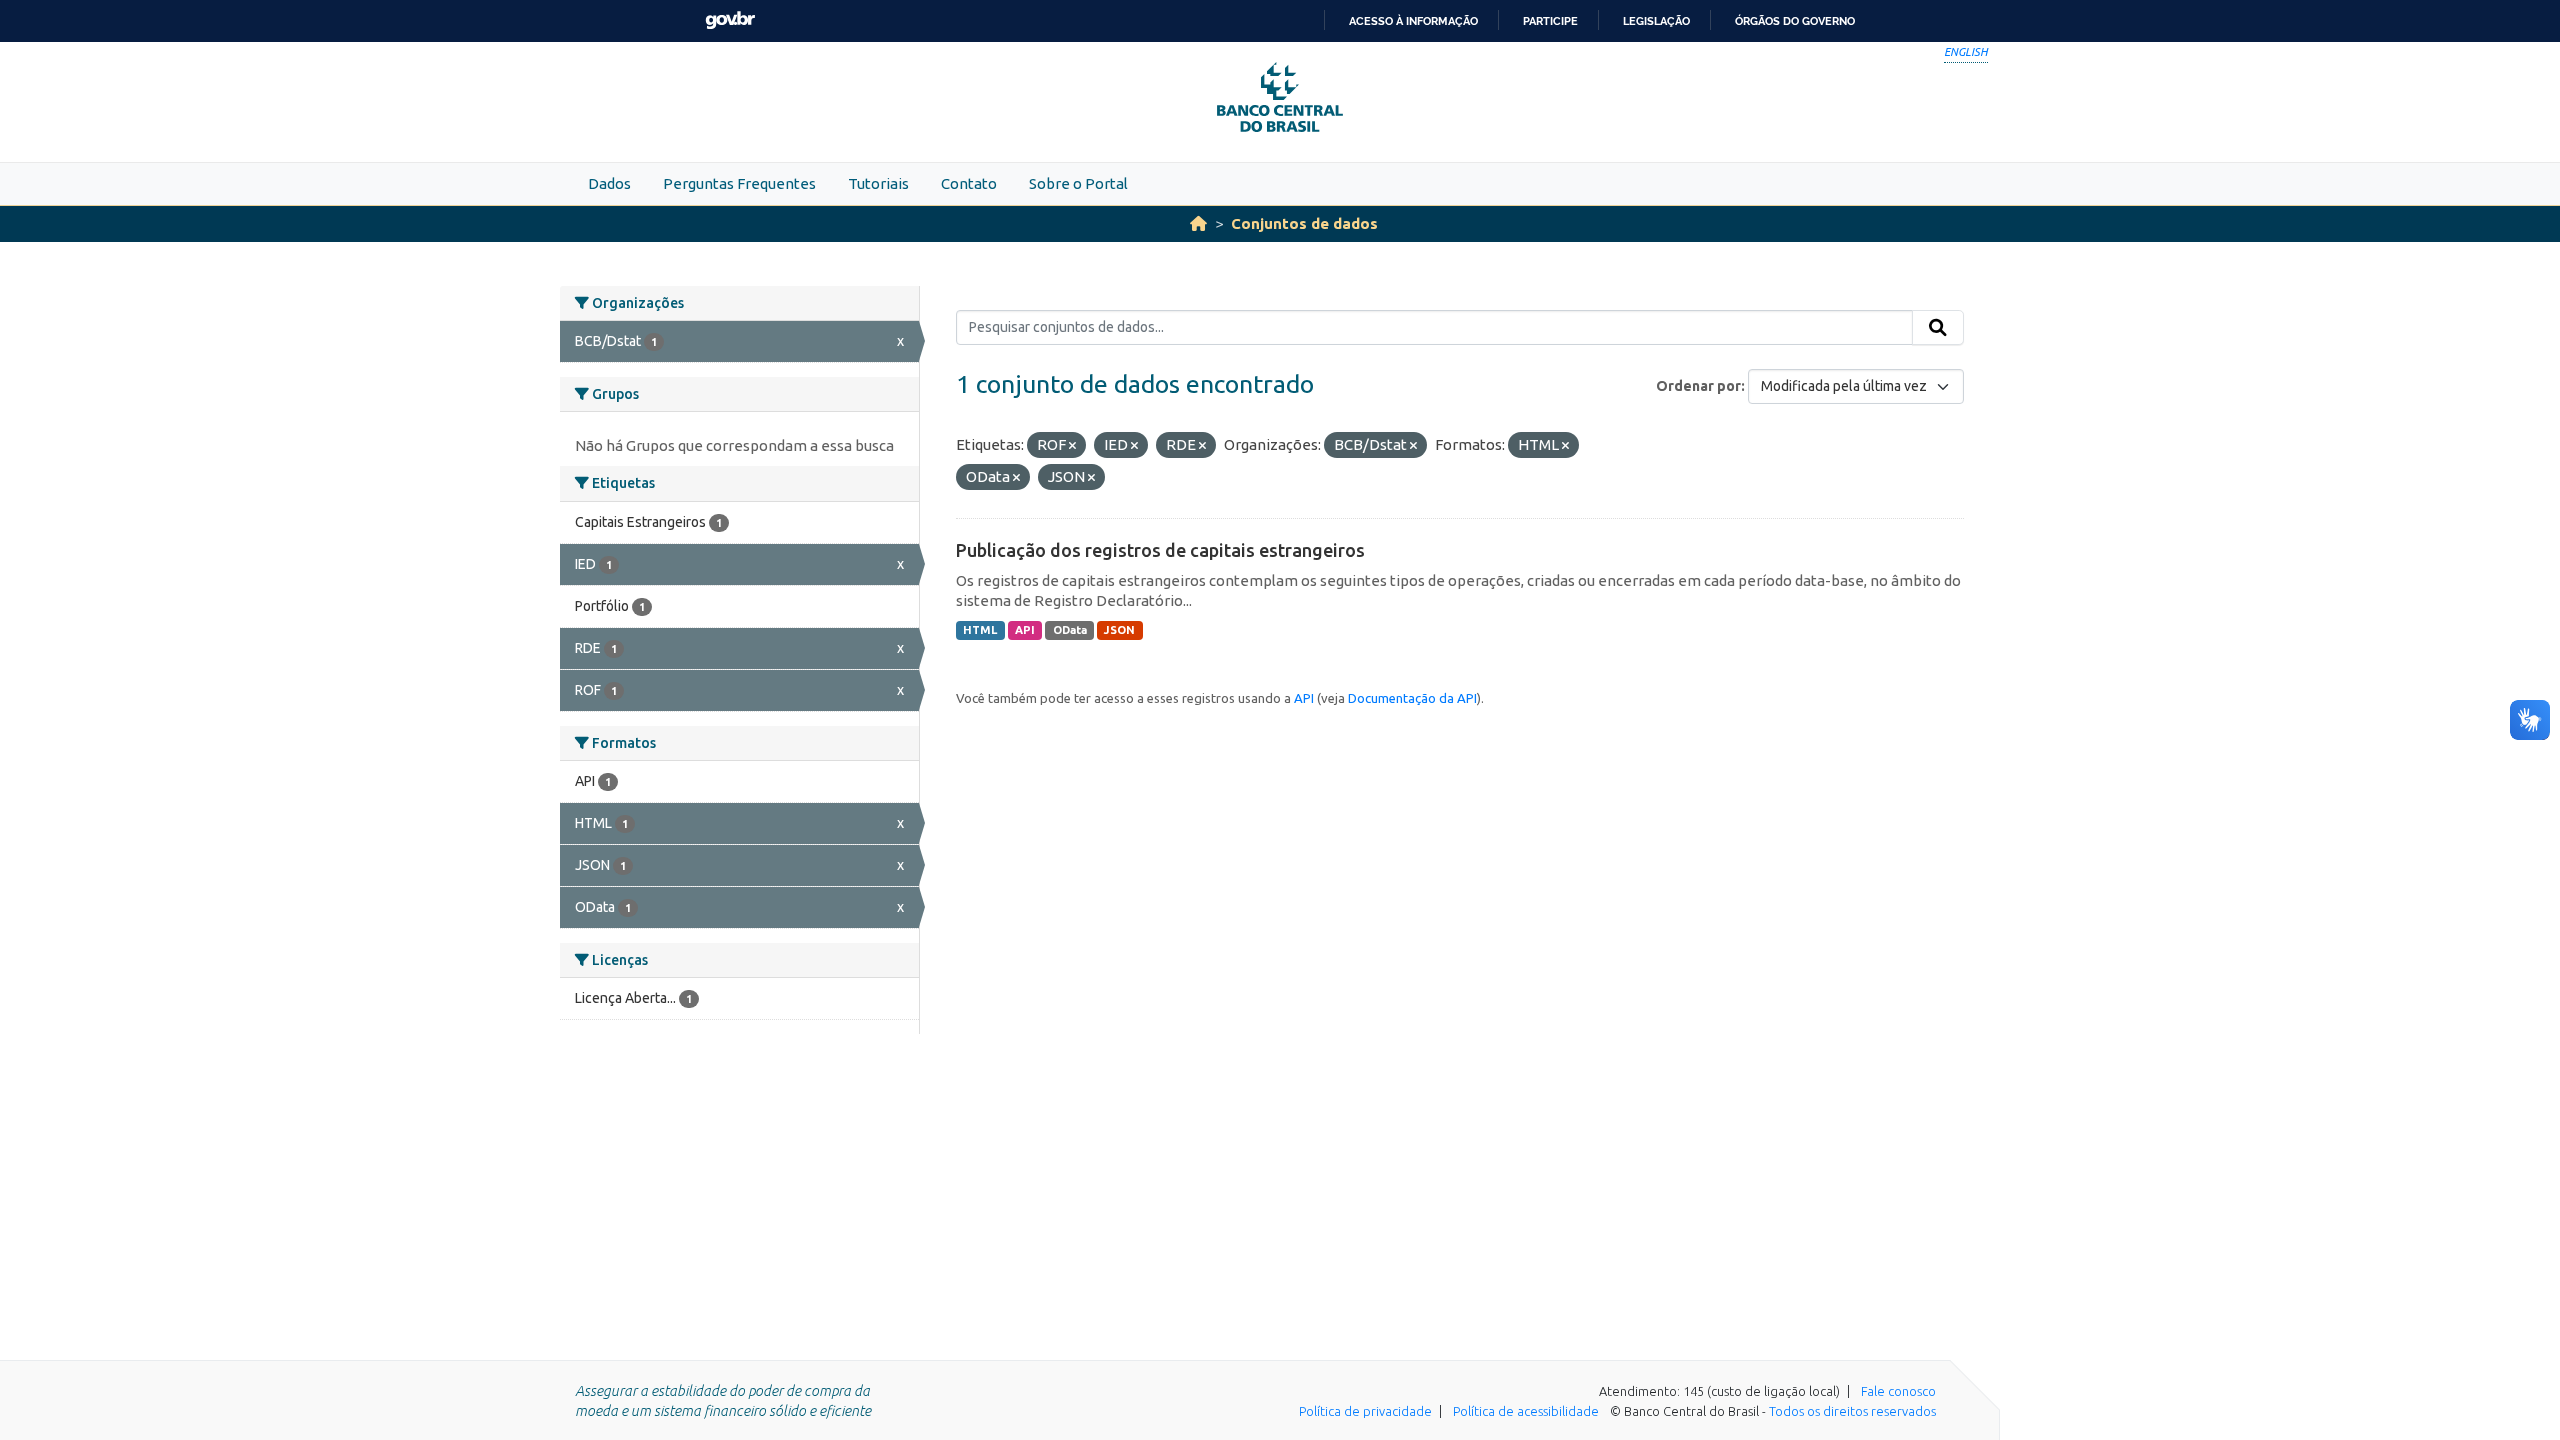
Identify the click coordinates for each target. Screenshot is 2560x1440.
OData (1070, 630)
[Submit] (1938, 328)
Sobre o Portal (1078, 183)
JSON (1119, 630)
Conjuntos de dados (1304, 223)
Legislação (1656, 21)
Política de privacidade (1365, 1411)
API (1025, 630)
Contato (969, 183)
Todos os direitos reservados (1852, 1411)
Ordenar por (1698, 386)
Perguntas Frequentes (739, 183)
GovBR (730, 20)
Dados (609, 183)
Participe (1550, 21)
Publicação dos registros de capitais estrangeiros (1160, 550)
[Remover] (1072, 446)
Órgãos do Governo (1795, 21)
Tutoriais (878, 183)
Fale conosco (1898, 1391)
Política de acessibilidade (1526, 1411)
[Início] (1198, 223)
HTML (980, 630)
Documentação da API (1412, 698)
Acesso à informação (1413, 21)
